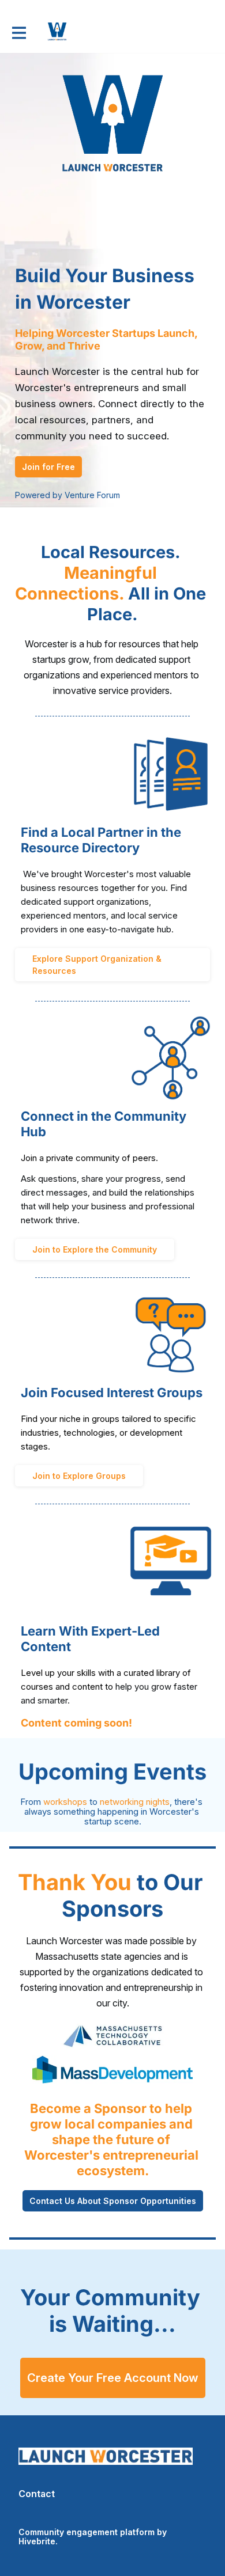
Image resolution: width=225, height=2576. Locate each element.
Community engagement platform (87, 2532)
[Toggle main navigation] (18, 33)
